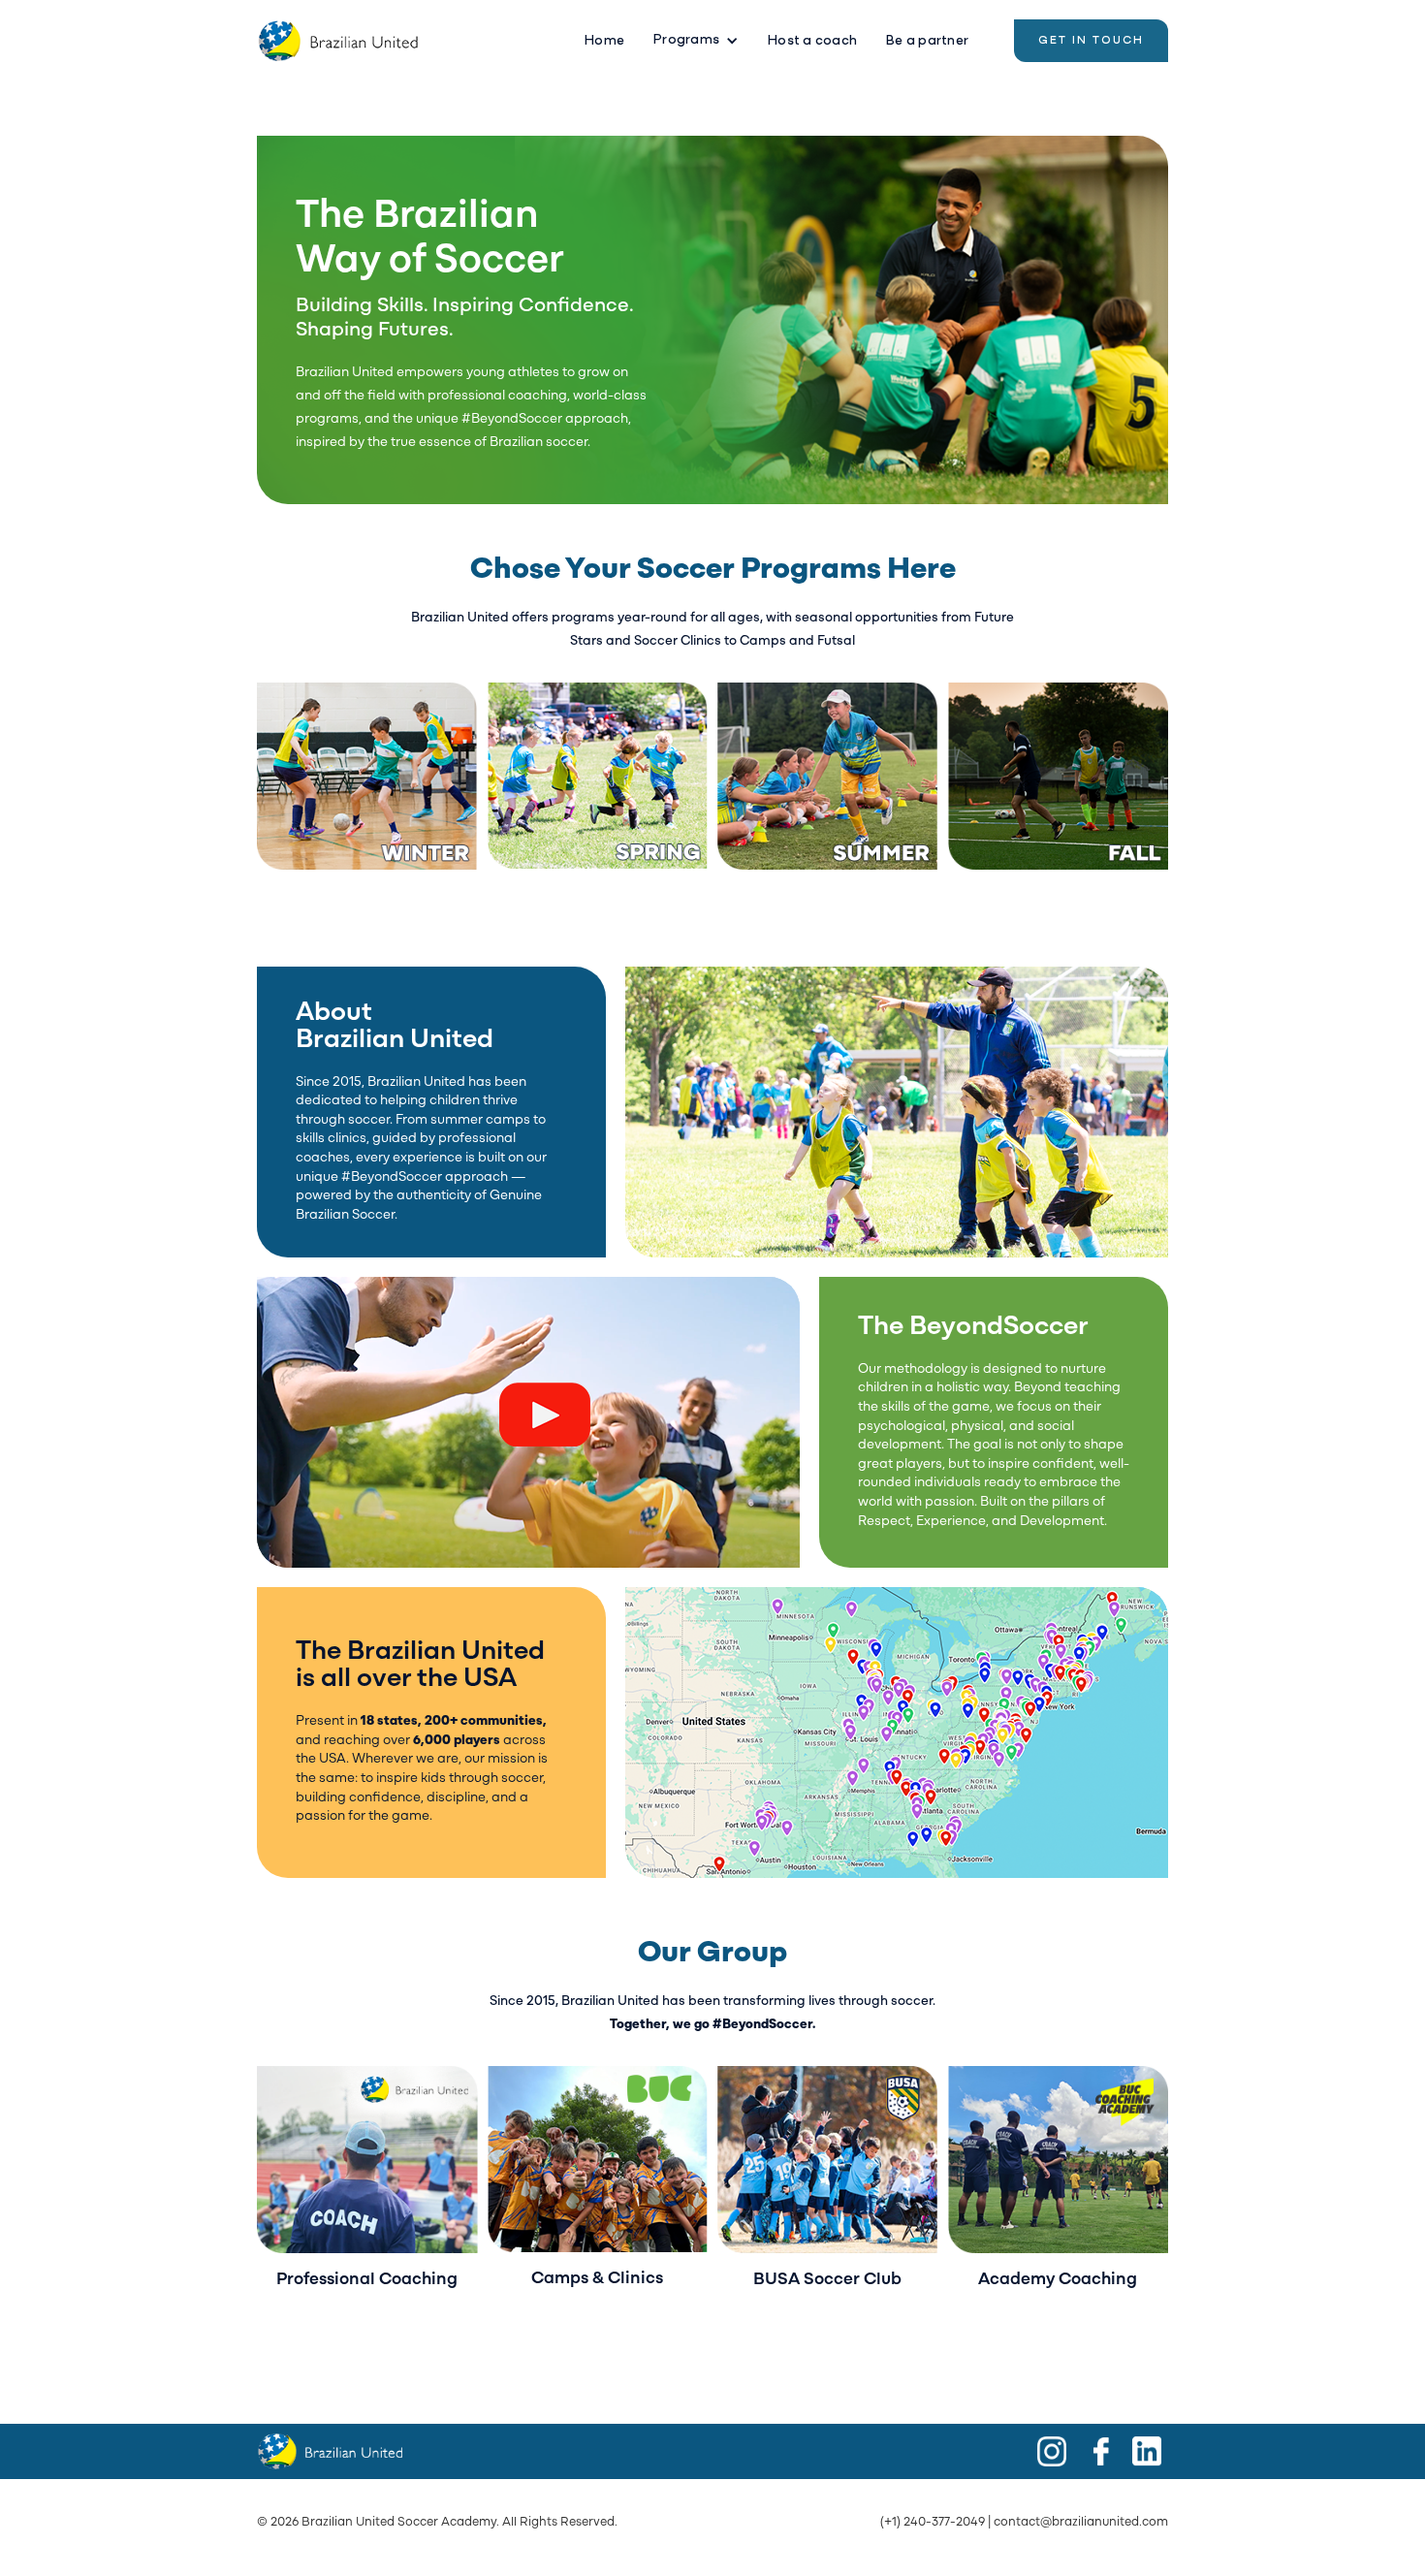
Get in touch (1091, 41)
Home (604, 41)
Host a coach (812, 41)
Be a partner (927, 41)
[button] (696, 41)
